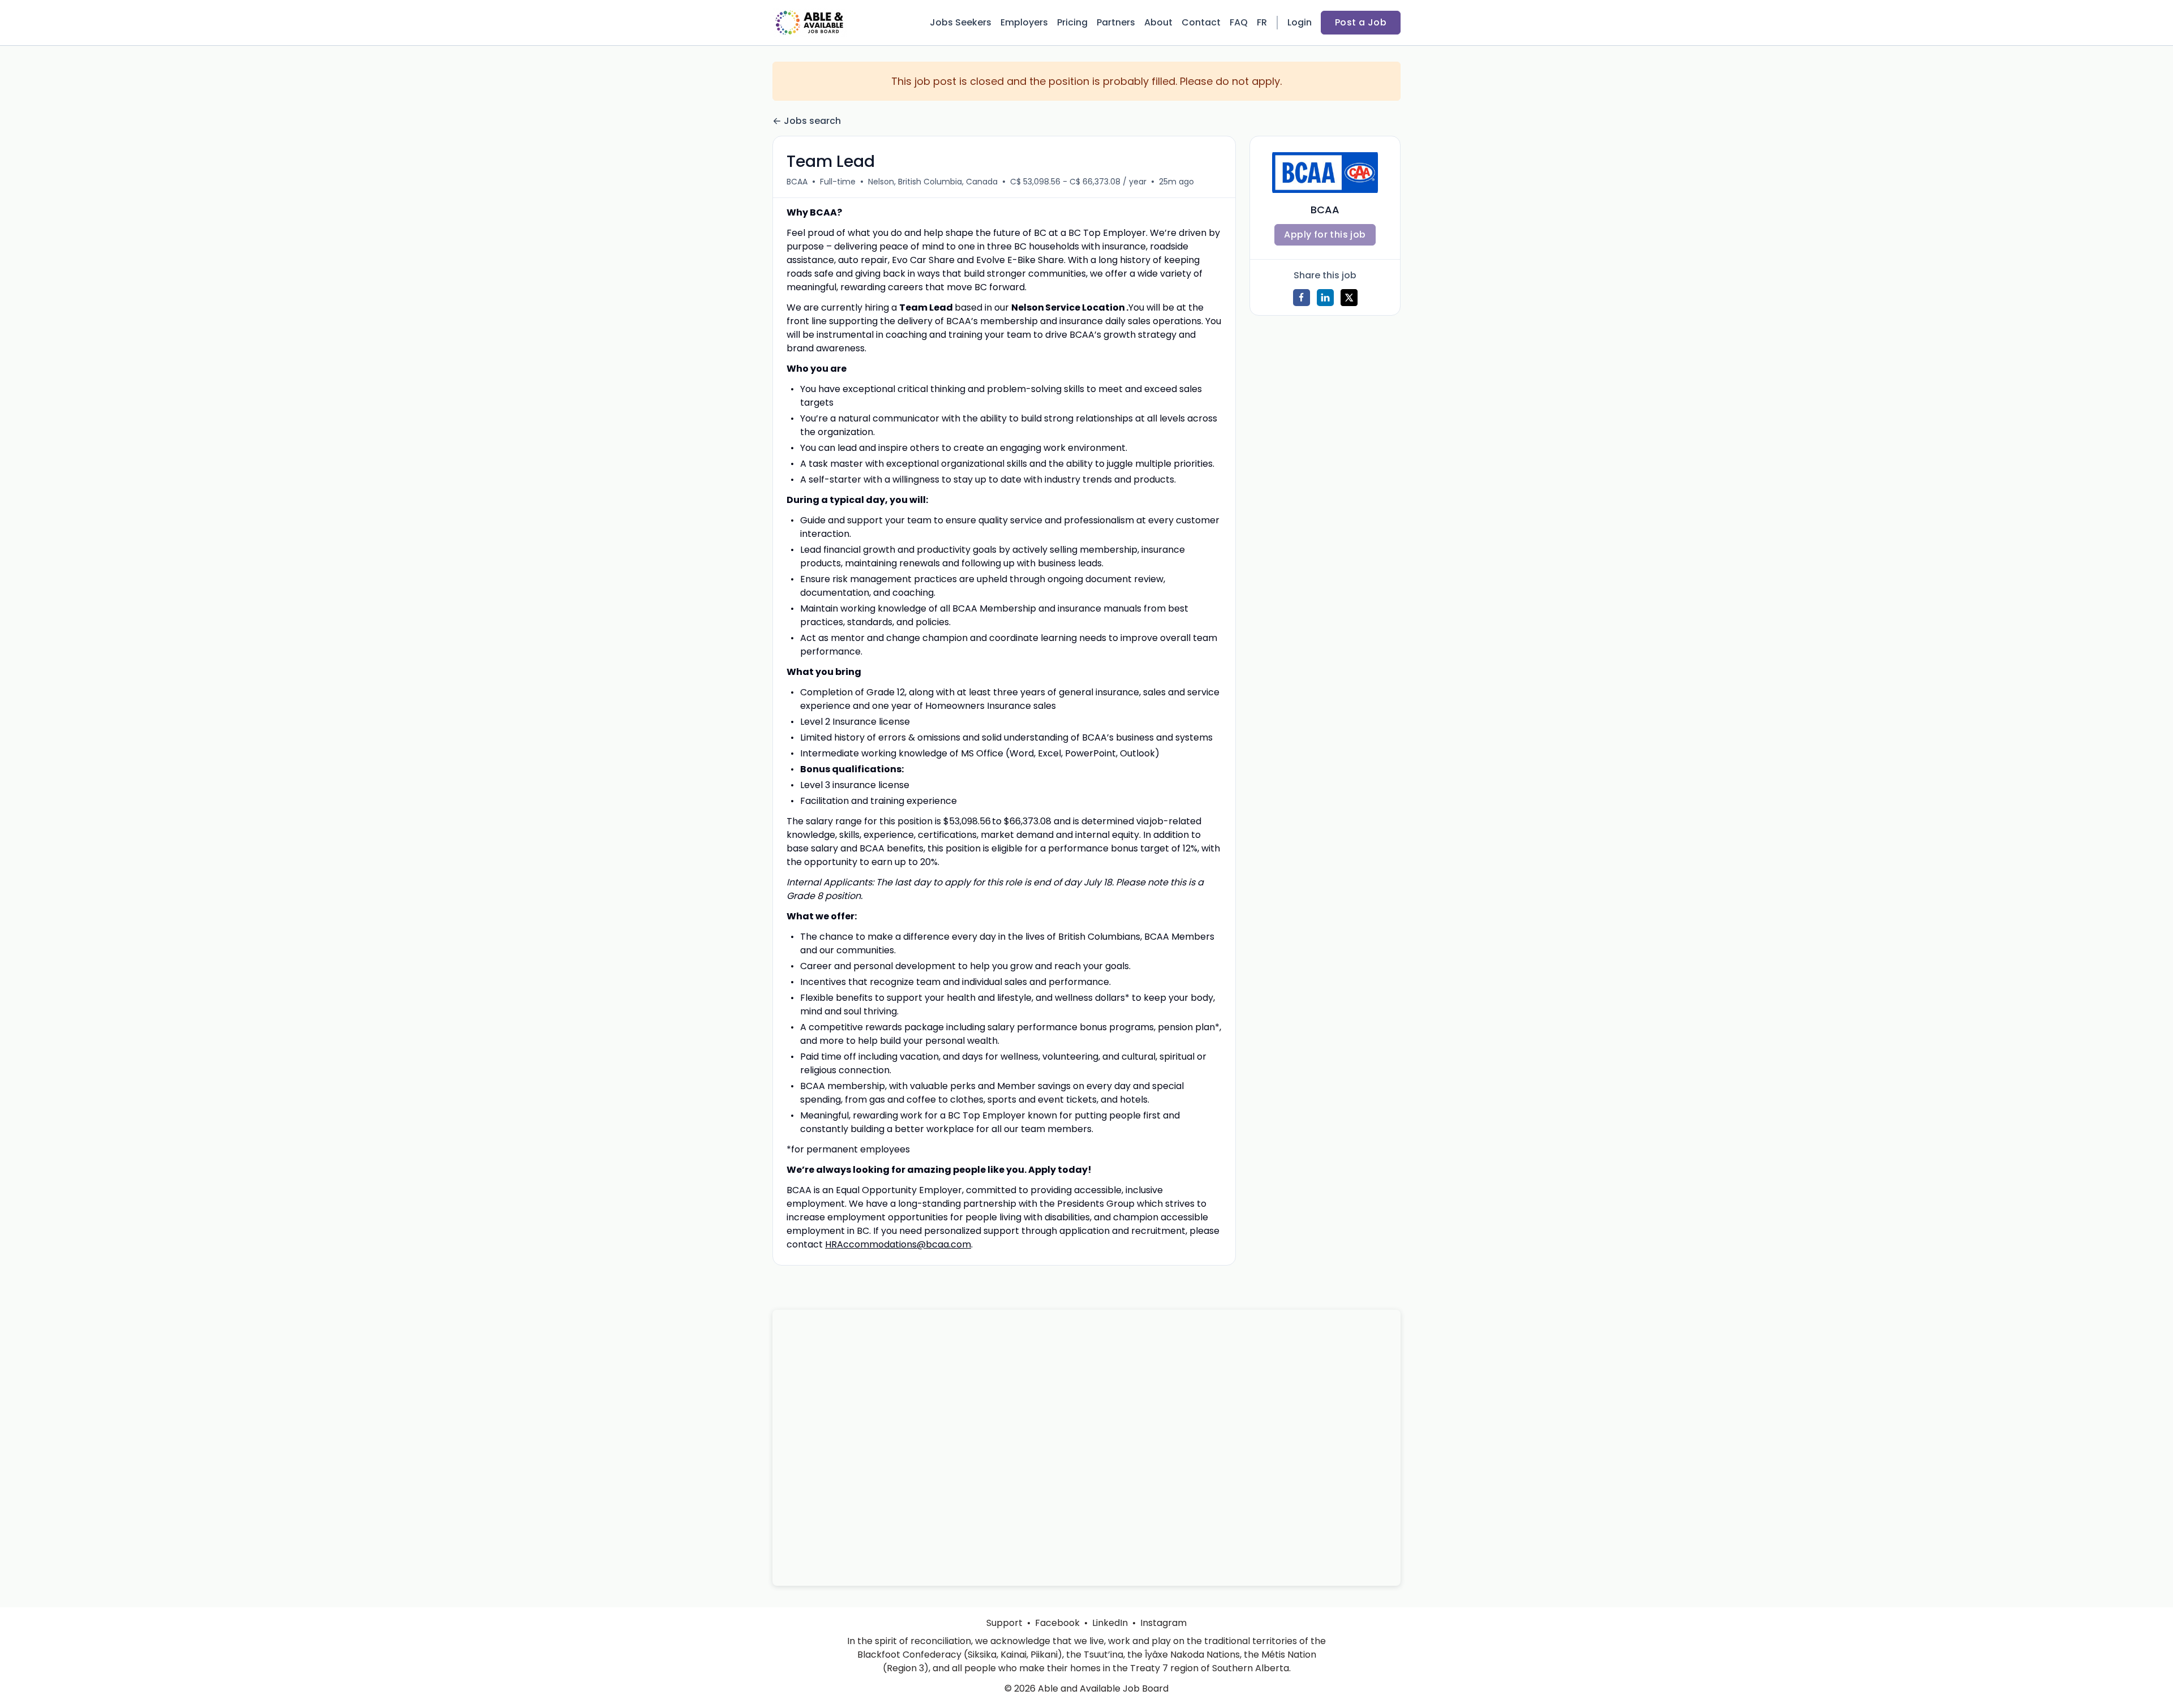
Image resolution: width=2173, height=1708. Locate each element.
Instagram (1163, 1623)
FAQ (1239, 22)
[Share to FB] (1302, 298)
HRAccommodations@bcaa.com (898, 1244)
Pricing (1072, 22)
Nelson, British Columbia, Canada (933, 182)
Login (1300, 22)
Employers (1024, 22)
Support (1004, 1623)
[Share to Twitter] (1349, 298)
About (1158, 22)
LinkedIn (1110, 1623)
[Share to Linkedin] (1325, 298)
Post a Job (1361, 22)
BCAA (797, 182)
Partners (1116, 22)
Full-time (838, 182)
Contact (1201, 22)
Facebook (1057, 1623)
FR (1262, 22)
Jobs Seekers (961, 22)
